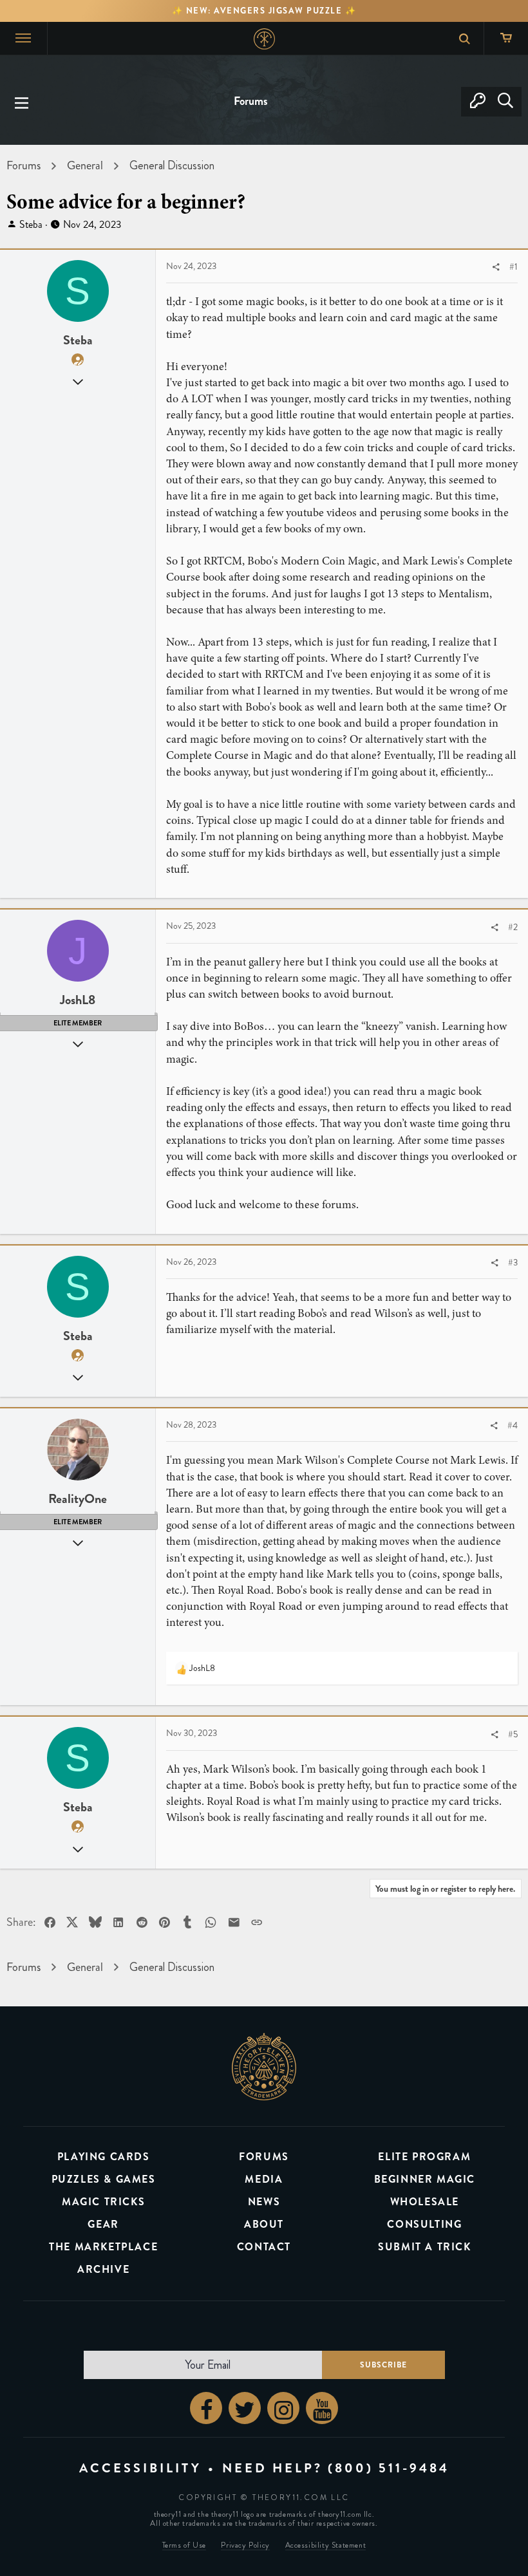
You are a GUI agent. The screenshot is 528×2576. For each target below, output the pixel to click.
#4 (513, 1425)
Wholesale (425, 2202)
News (264, 2202)
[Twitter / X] (245, 2408)
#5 (513, 1734)
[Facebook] (206, 2408)
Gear (103, 2224)
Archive (103, 2269)
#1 (514, 267)
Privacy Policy (245, 2545)
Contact (264, 2247)
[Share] (496, 267)
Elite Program (424, 2157)
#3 (513, 1263)
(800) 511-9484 (389, 2468)
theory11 (264, 2066)
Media (264, 2179)
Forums (264, 2157)
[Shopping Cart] (506, 38)
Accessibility (140, 2468)
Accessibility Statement (326, 2545)
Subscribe (383, 2365)
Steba (31, 224)
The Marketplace (103, 2247)
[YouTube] (322, 2408)
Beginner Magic (425, 2179)
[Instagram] (283, 2408)
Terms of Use (184, 2545)
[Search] (505, 102)
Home (264, 39)
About (264, 2224)
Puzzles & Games (104, 2179)
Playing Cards (104, 2157)
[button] (22, 102)
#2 (513, 927)
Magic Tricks (103, 2202)
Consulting (424, 2224)
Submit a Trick (424, 2247)
